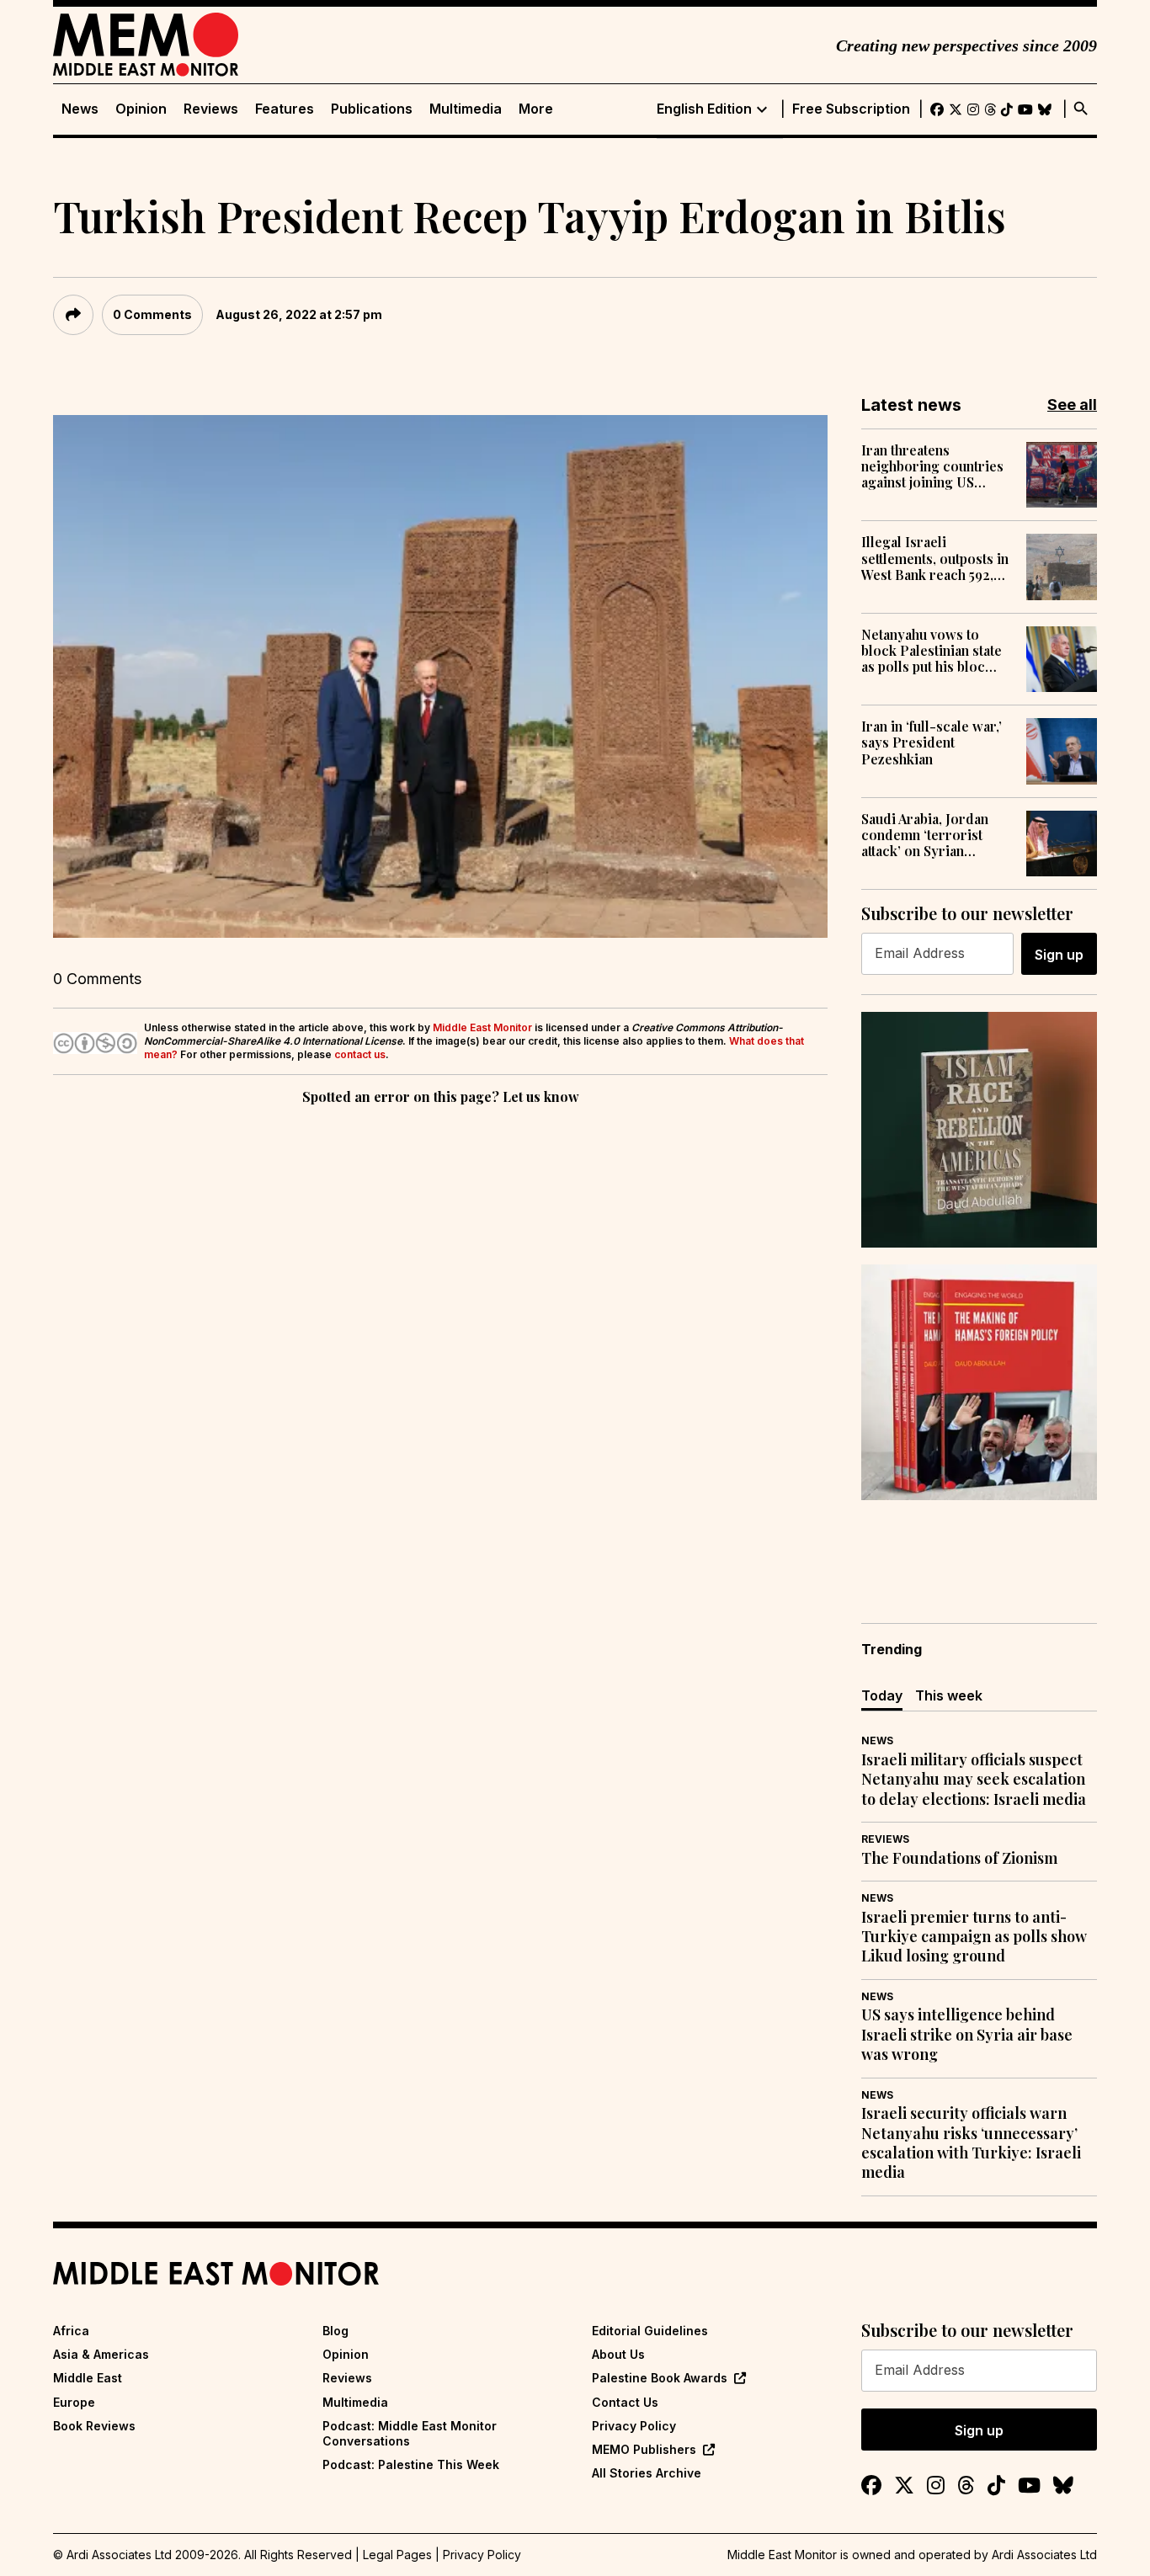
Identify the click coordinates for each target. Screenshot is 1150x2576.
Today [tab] (882, 1695)
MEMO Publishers (644, 2449)
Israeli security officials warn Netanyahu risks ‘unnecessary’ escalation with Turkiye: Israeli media (971, 2143)
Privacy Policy (634, 2426)
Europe (74, 2402)
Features (285, 109)
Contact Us (625, 2402)
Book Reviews (94, 2426)
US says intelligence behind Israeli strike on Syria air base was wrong (967, 2035)
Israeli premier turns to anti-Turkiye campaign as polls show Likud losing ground (974, 1937)
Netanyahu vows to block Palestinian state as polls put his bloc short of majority (932, 651)
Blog (335, 2331)
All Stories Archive (647, 2473)
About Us (618, 2354)
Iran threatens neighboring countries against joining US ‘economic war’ (932, 466)
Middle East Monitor (482, 1027)
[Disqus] (440, 1340)
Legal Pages (397, 2555)
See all (1072, 404)
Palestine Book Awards (660, 2378)
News (80, 109)
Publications (372, 109)
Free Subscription (851, 109)
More (536, 109)
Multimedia (466, 109)
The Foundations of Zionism (959, 1858)
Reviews (211, 109)
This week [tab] (949, 1695)
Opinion (141, 109)
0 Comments (152, 314)
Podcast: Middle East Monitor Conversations (410, 2433)
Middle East (88, 2378)
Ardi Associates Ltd (1044, 2555)
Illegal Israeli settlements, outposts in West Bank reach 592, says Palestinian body (935, 558)
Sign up (1059, 955)
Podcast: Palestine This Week (411, 2464)
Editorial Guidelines (650, 2331)
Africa (71, 2331)
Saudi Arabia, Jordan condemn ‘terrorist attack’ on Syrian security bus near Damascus (925, 835)
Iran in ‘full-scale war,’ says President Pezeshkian (932, 742)
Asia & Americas (101, 2354)
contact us (360, 1054)
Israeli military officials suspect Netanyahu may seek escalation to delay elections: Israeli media (974, 1780)
